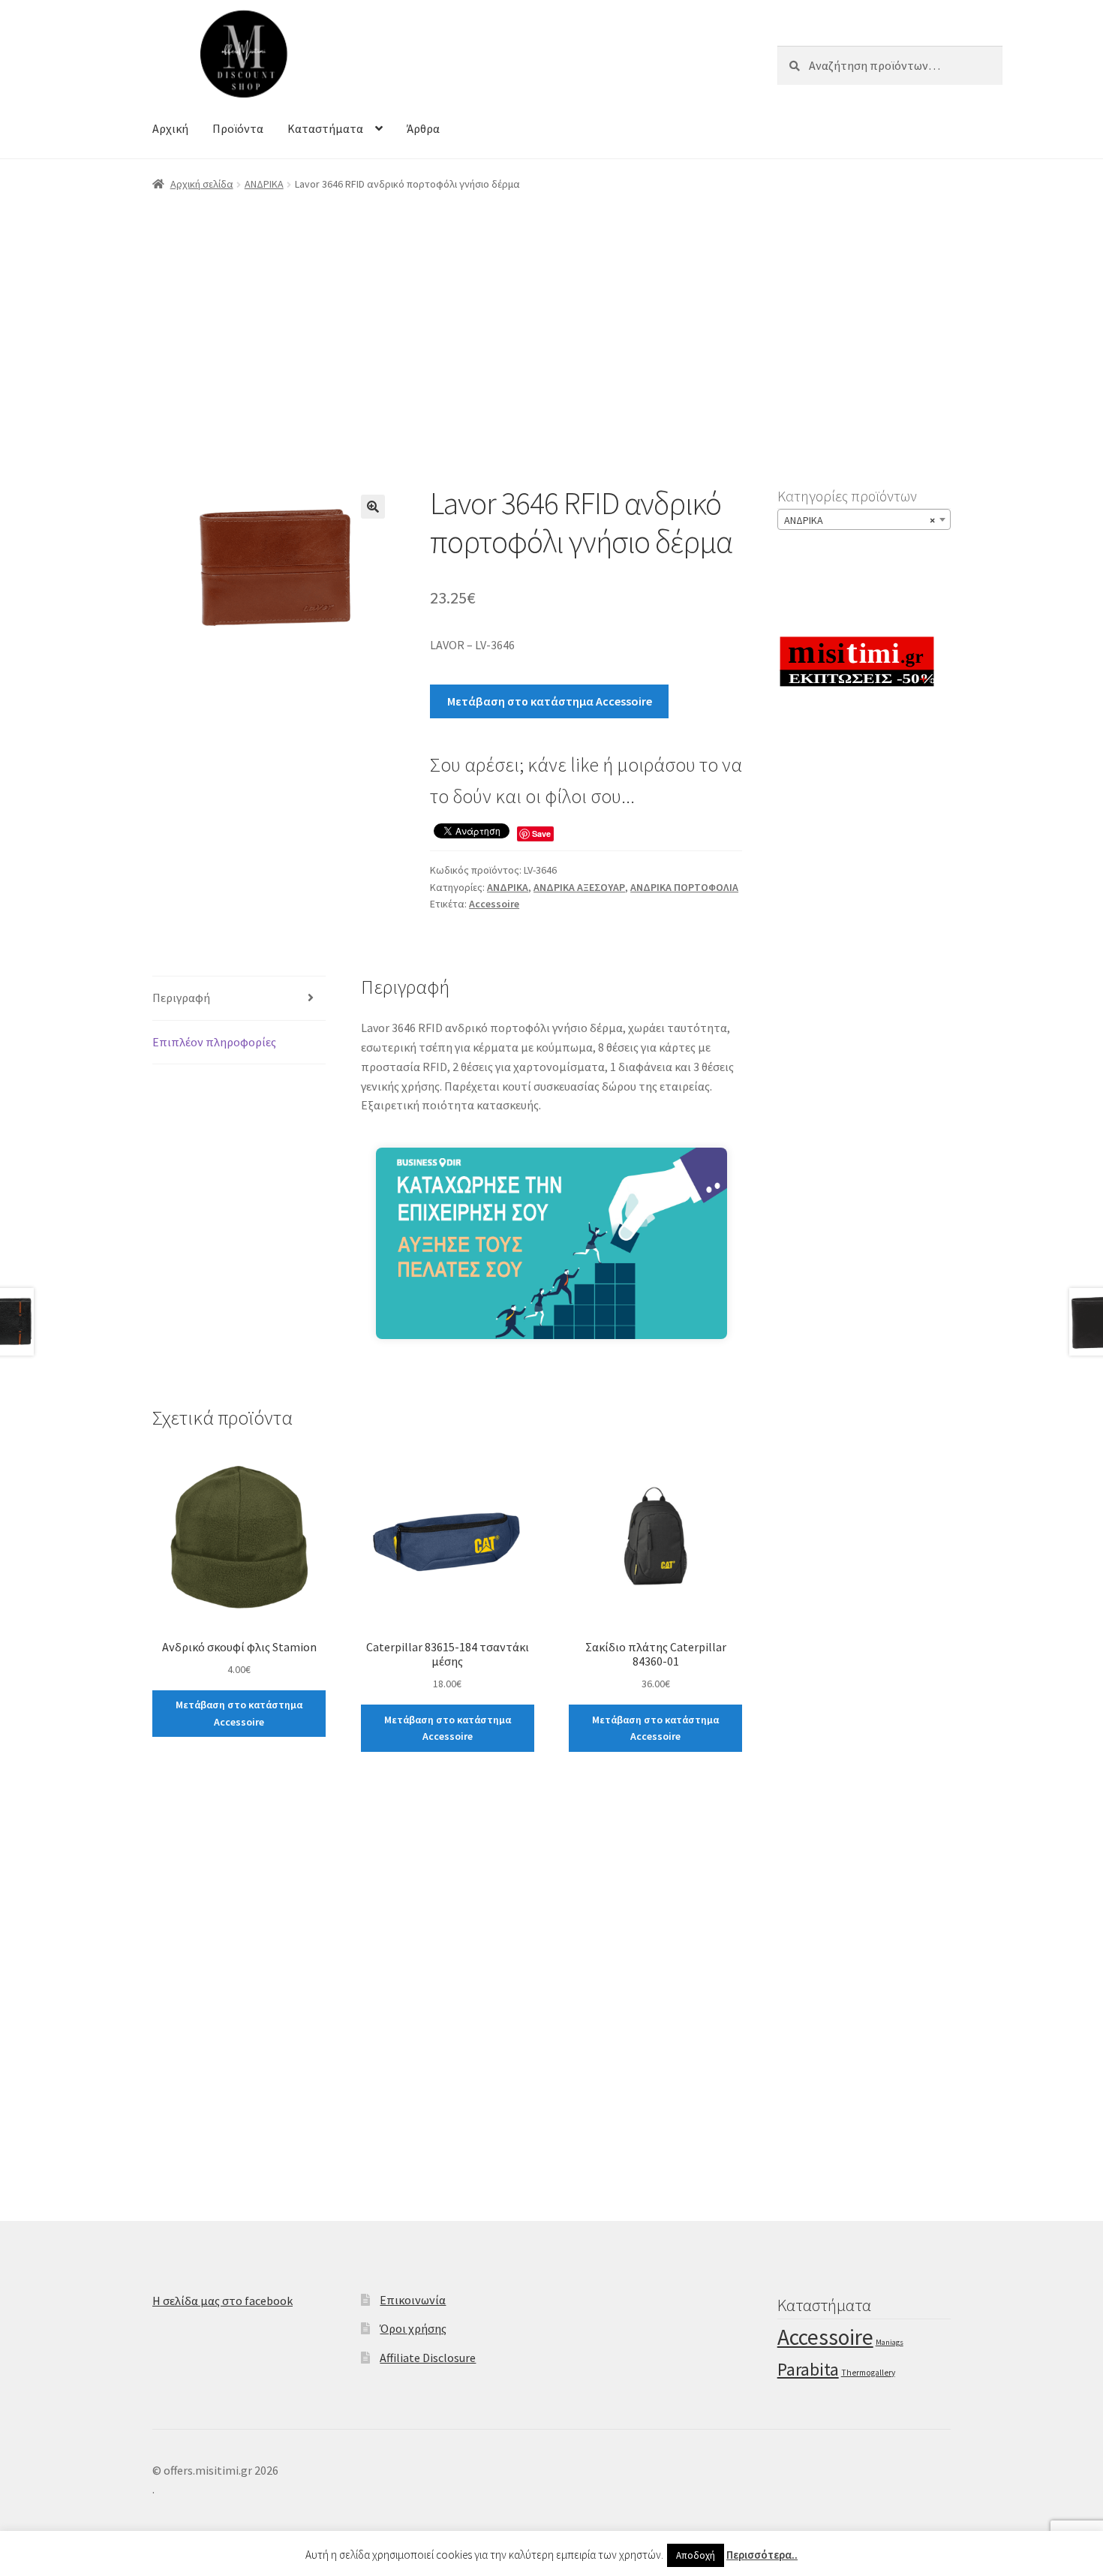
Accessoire (494, 904)
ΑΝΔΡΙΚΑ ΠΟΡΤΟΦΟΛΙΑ (684, 887)
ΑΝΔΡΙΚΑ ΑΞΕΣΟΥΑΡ (579, 887)
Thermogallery (868, 2373)
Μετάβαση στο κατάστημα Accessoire (550, 701)
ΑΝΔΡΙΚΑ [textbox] (860, 520)
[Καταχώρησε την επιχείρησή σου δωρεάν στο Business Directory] (552, 1335)
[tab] (239, 999)
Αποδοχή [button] (696, 2555)
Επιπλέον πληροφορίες (214, 1042)
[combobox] (864, 519)
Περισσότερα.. (762, 2555)
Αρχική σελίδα (202, 184)
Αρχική (170, 128)
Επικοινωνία (413, 2300)
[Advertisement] (551, 317)
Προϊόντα (238, 128)
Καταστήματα (325, 128)
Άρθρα (423, 128)
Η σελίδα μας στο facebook (222, 2301)
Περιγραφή (181, 998)
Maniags (890, 2342)
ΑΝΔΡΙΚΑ (264, 184)
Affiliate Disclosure (428, 2358)
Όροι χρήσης (413, 2328)
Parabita (808, 2369)
